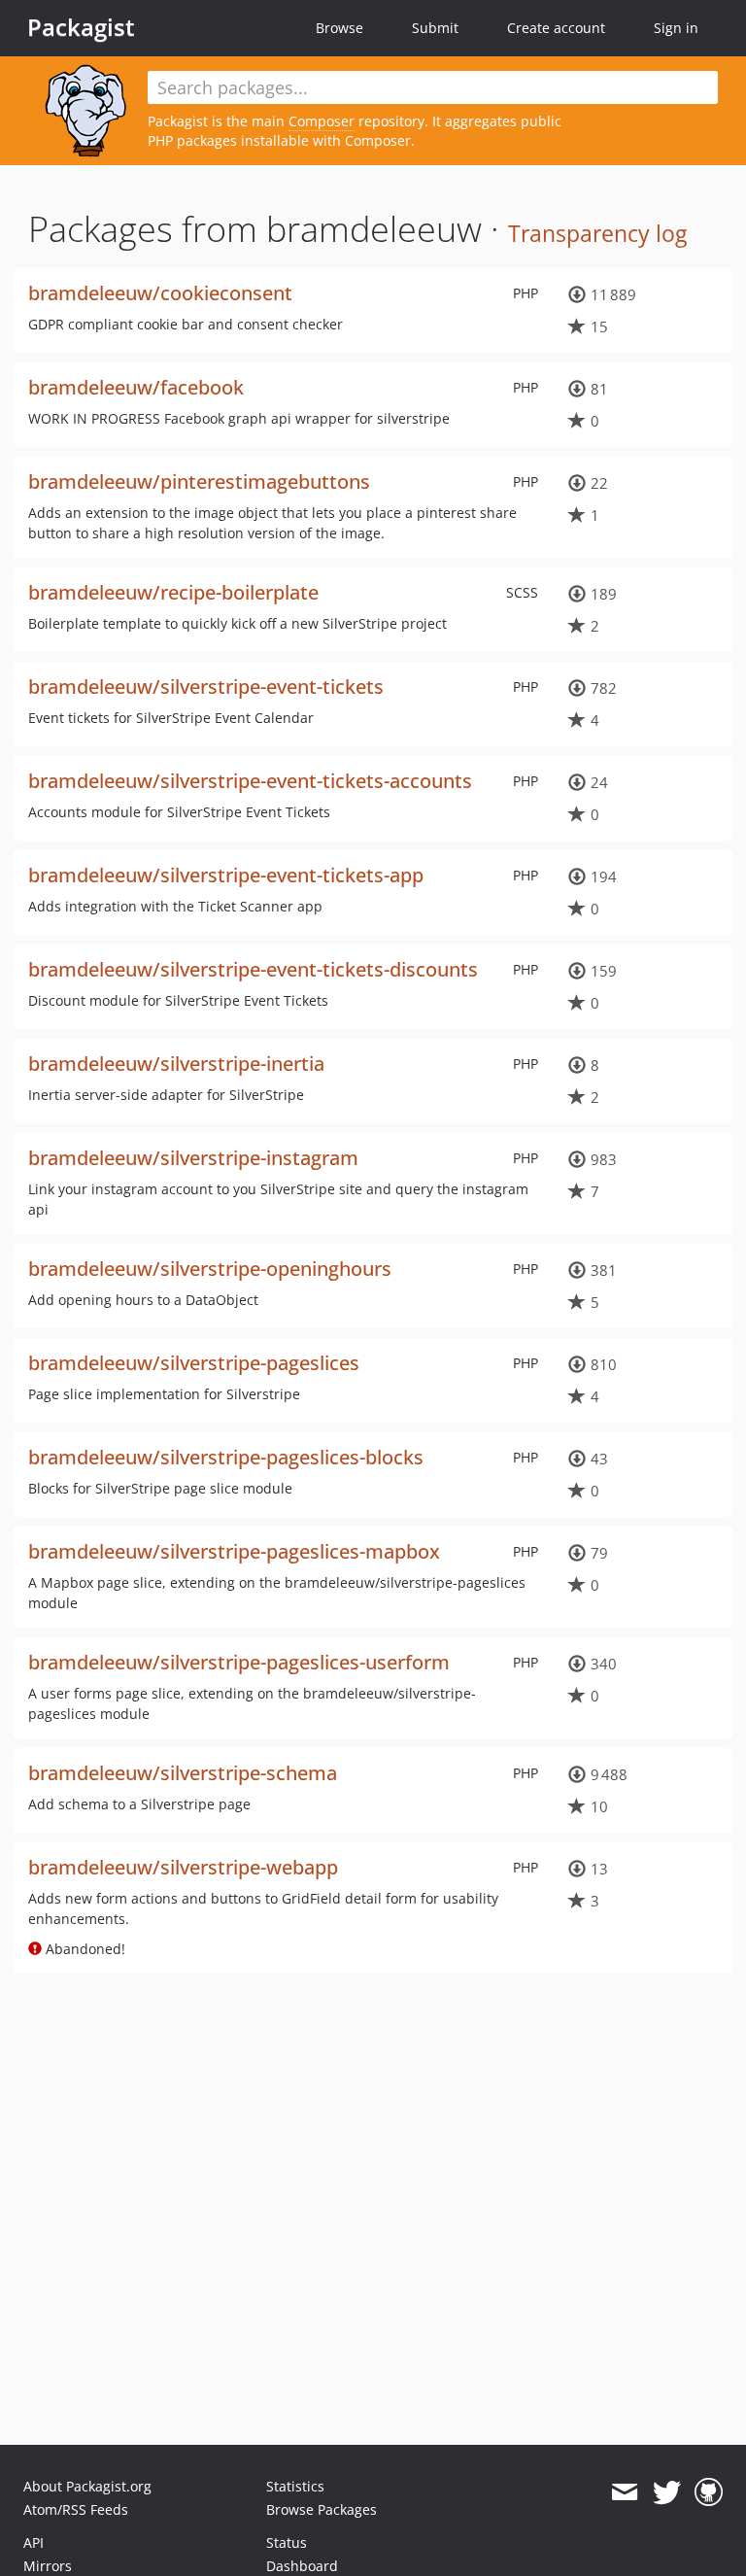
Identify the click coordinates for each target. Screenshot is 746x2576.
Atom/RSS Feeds (76, 2509)
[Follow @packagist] (667, 2492)
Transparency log (597, 233)
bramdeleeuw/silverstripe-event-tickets (206, 687)
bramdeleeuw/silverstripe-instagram (193, 1158)
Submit (435, 28)
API (34, 2542)
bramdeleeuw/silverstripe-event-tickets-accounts (250, 781)
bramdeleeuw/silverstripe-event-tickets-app (226, 875)
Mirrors (48, 2566)
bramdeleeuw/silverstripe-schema (183, 1773)
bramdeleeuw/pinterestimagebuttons (199, 481)
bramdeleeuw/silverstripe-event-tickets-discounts (253, 969)
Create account (556, 28)
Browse (339, 28)
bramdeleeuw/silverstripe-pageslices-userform (239, 1662)
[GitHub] (709, 2492)
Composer (322, 121)
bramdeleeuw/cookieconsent (160, 293)
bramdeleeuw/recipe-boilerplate (173, 592)
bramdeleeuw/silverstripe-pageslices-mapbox (234, 1551)
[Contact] (624, 2492)
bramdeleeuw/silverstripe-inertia (176, 1064)
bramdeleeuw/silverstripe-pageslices (194, 1363)
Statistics (295, 2486)
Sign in (676, 28)
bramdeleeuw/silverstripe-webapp (183, 1867)
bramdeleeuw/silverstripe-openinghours (210, 1269)
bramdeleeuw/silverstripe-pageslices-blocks (226, 1457)
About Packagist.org (87, 2486)
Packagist (81, 27)
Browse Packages (322, 2509)
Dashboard (302, 2566)
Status (287, 2542)
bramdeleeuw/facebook (136, 387)
